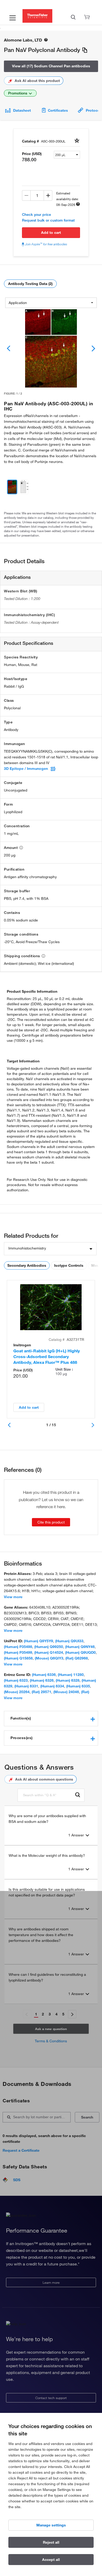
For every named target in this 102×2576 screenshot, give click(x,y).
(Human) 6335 (78, 1686)
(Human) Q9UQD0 (80, 1652)
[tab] (51, 1718)
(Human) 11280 (71, 1675)
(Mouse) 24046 (66, 1692)
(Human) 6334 (52, 1686)
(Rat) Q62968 (77, 1658)
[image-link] (51, 348)
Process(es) (22, 1738)
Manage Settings (51, 2525)
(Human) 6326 (42, 1680)
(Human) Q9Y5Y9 (38, 1641)
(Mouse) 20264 (17, 1692)
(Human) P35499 (18, 1652)
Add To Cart (51, 233)
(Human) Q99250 (49, 1647)
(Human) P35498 (18, 1647)
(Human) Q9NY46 (80, 1647)
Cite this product (51, 1522)
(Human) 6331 (26, 1686)
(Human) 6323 (16, 1680)
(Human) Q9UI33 (69, 1641)
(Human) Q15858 (18, 1658)
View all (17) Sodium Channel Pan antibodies (51, 66)
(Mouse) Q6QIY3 (49, 1658)
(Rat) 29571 (41, 1692)
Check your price (36, 215)
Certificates (58, 110)
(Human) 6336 (44, 1675)
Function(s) (21, 1718)
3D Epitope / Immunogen (26, 769)
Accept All (51, 2560)
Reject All (51, 2542)
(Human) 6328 (68, 1680)
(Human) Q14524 (49, 1652)
